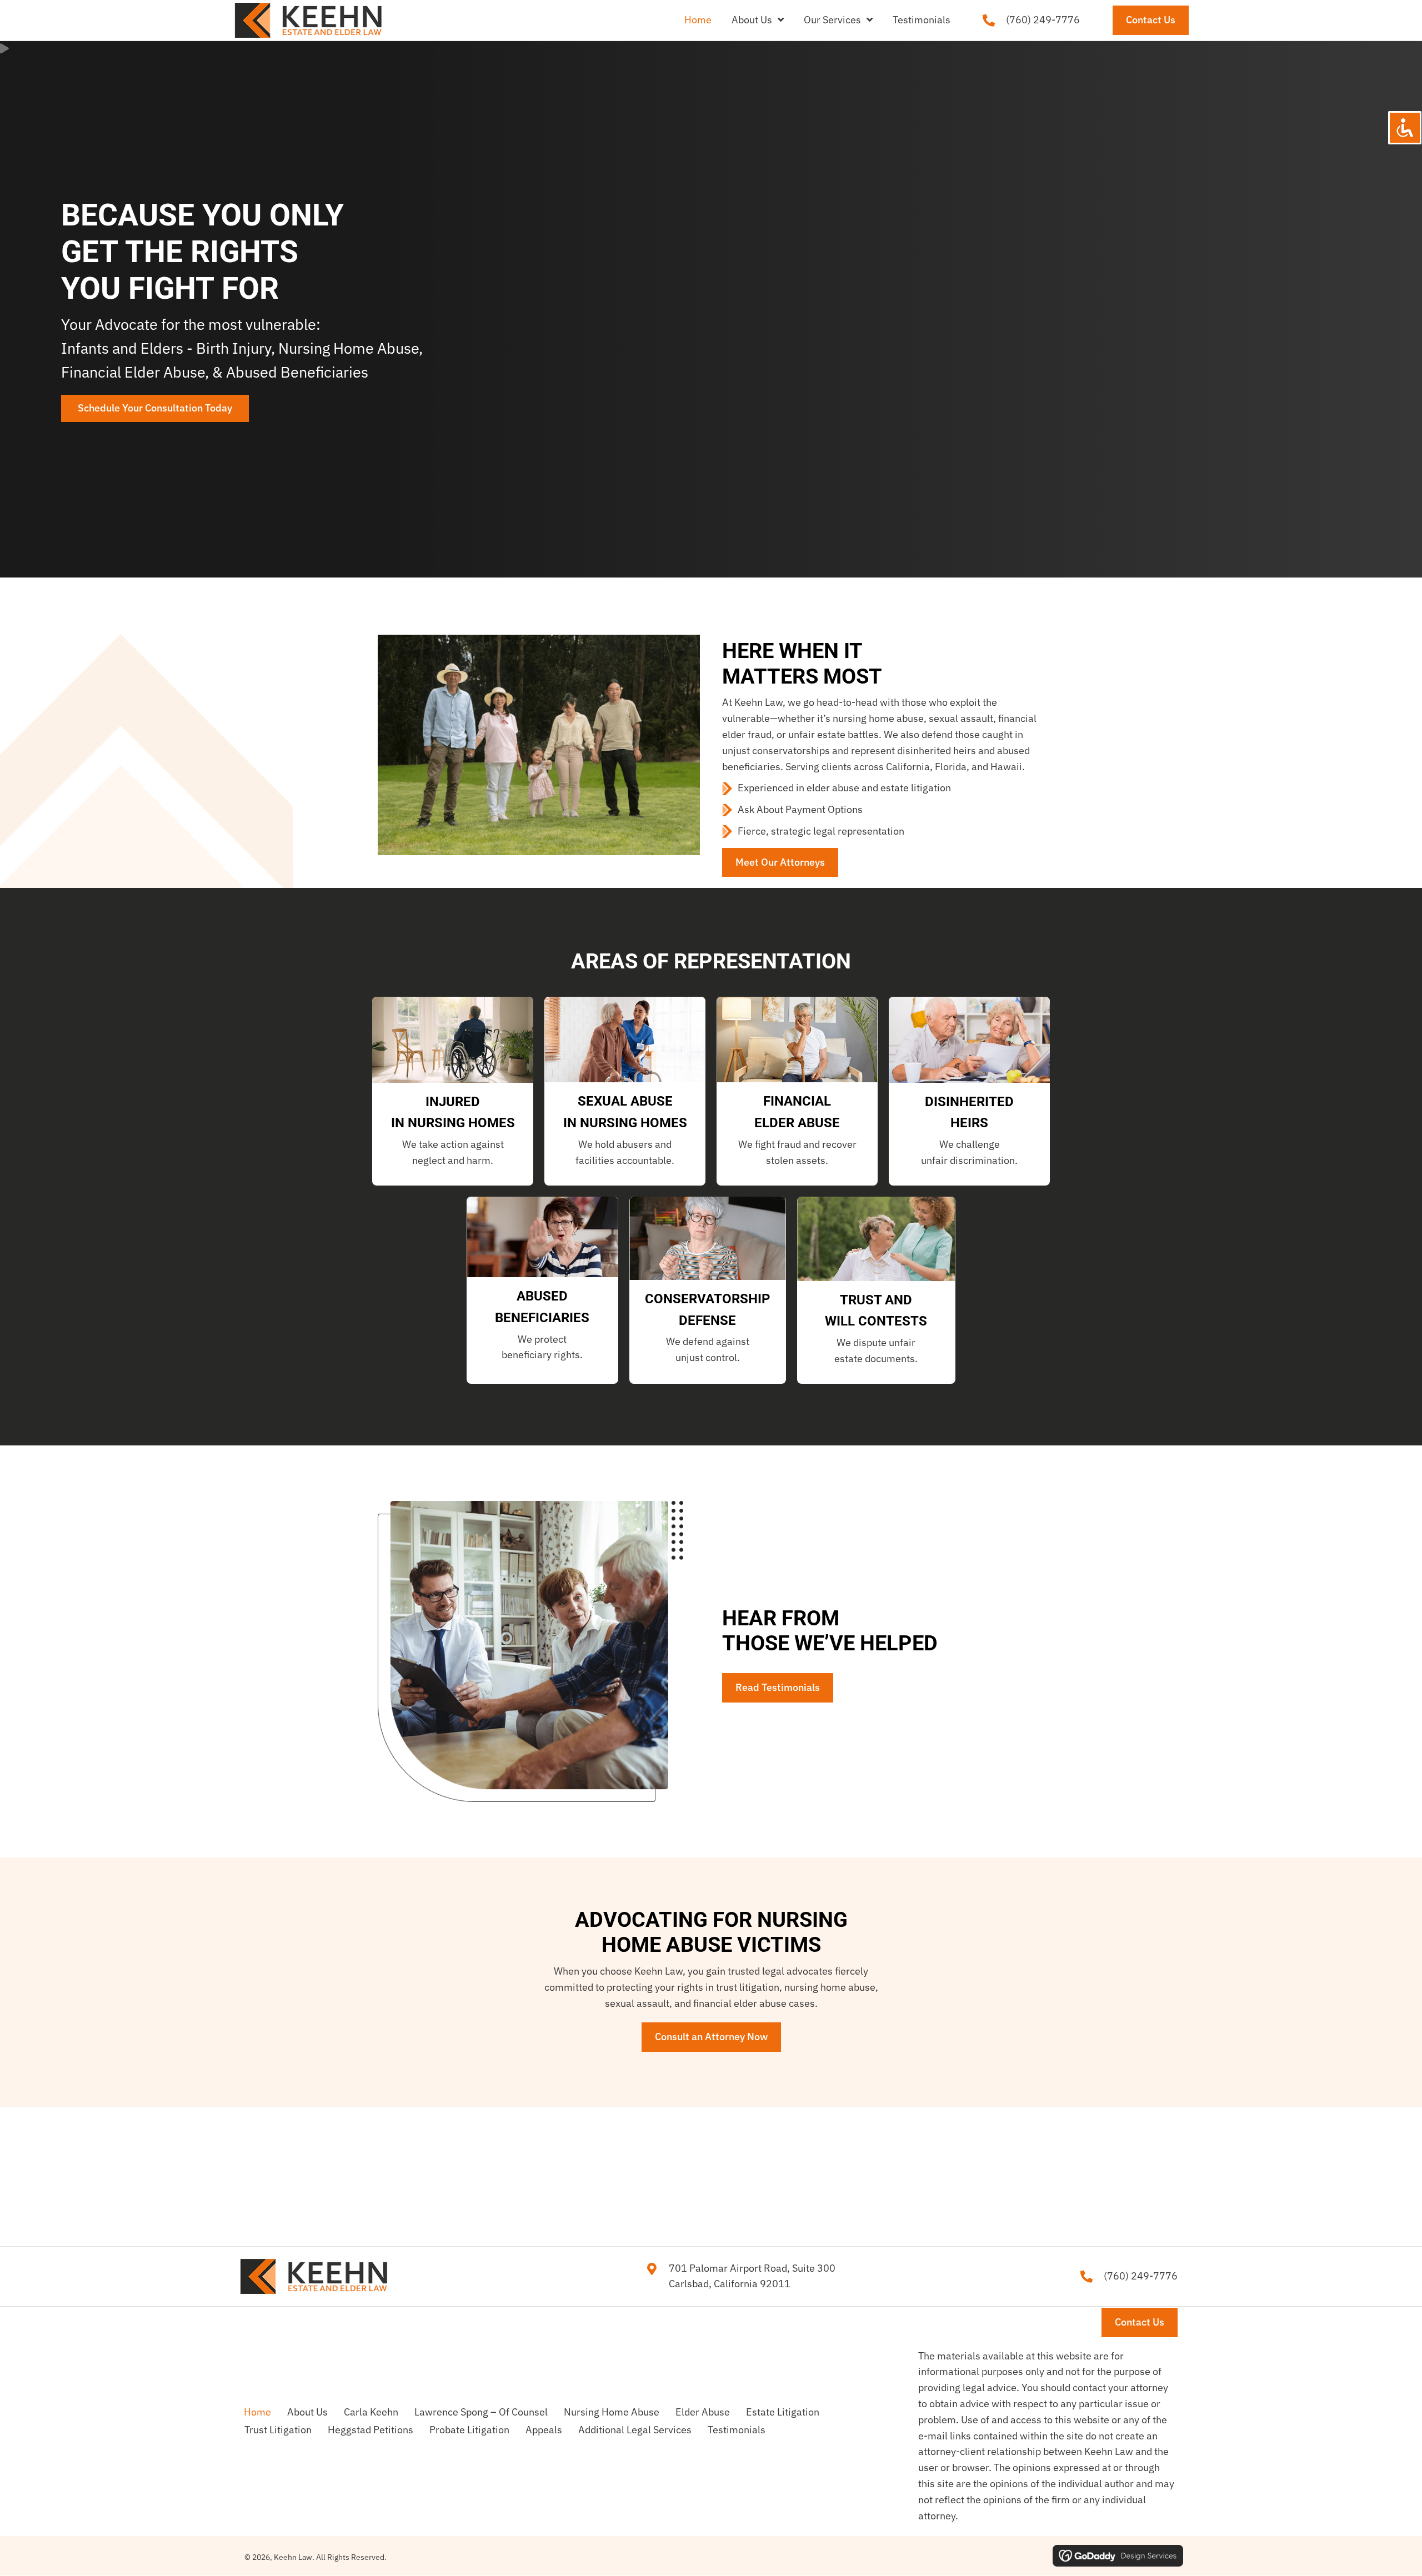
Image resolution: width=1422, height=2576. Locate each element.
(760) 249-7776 (1043, 20)
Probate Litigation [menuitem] (469, 2430)
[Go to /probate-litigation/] (969, 1134)
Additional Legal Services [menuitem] (635, 2430)
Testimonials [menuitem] (737, 2430)
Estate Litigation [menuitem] (783, 2412)
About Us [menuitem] (307, 2412)
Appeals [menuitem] (544, 2430)
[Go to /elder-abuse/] (797, 1134)
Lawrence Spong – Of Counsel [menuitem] (481, 2412)
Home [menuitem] (257, 2412)
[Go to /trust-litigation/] (876, 1332)
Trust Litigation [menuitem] (278, 2430)
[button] (155, 408)
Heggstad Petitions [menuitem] (370, 2430)
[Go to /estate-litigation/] (542, 1329)
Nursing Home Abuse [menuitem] (612, 2412)
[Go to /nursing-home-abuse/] (453, 1134)
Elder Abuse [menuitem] (703, 2412)
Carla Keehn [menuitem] (371, 2412)
